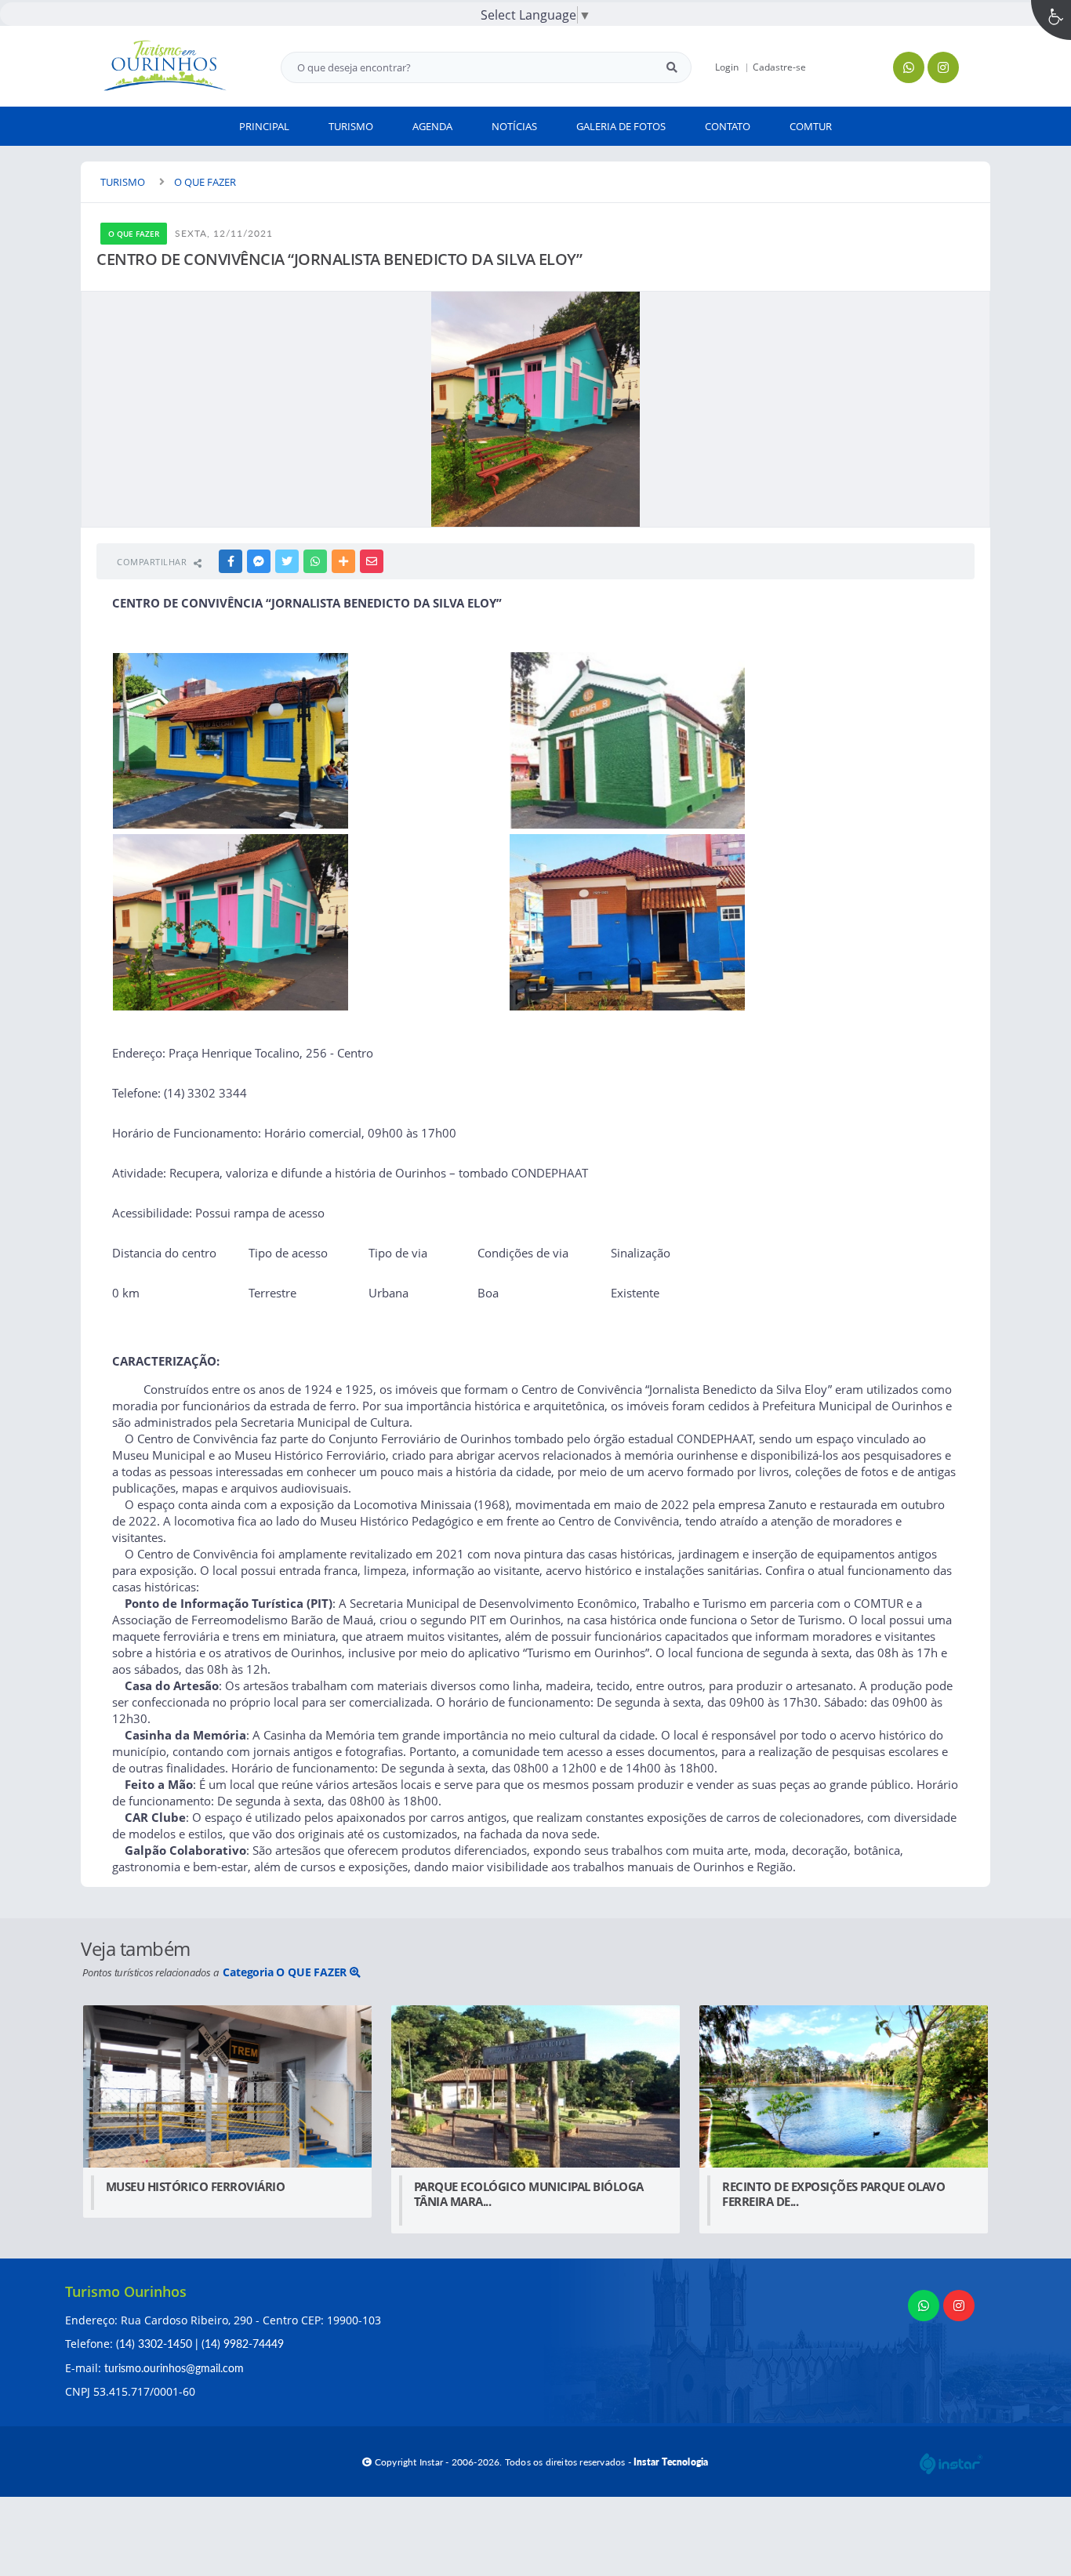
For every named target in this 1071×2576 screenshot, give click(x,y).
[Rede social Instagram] (961, 2308)
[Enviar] (672, 67)
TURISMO (123, 182)
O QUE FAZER (205, 182)
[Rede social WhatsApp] (926, 2308)
